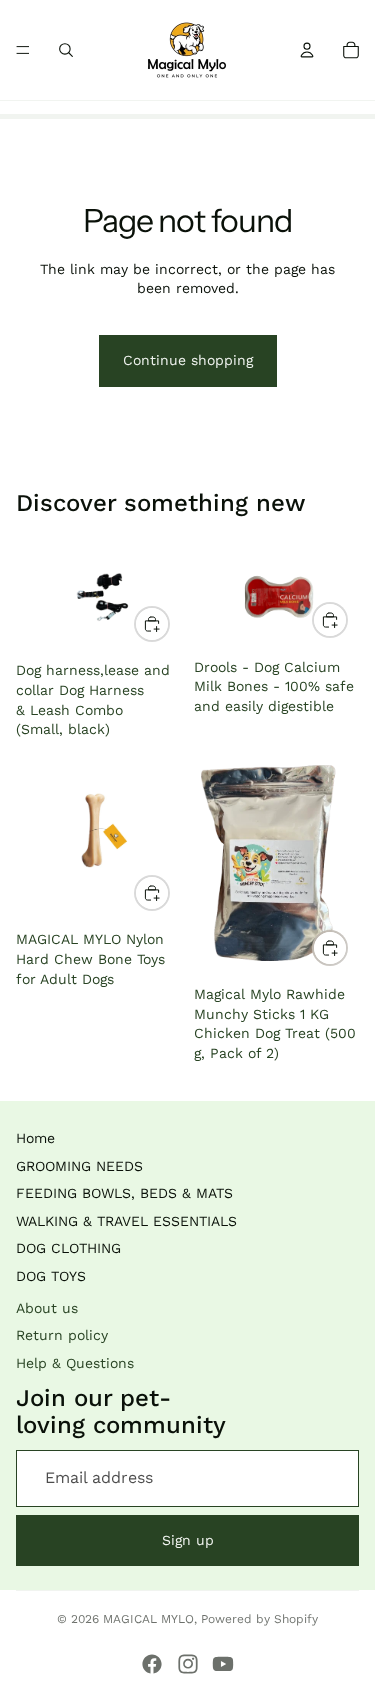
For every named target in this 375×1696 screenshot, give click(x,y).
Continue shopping (188, 360)
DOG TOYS (51, 1276)
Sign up (188, 1540)
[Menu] (23, 50)
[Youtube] (223, 1664)
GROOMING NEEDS (79, 1166)
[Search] (66, 50)
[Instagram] (188, 1664)
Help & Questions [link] (75, 1363)
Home (35, 1138)
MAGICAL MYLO (148, 1619)
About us (47, 1308)
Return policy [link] (62, 1335)
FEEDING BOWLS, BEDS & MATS (124, 1193)
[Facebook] (152, 1664)
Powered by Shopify (259, 1619)
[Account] (307, 50)
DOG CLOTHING (68, 1248)
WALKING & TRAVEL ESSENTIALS (126, 1221)
